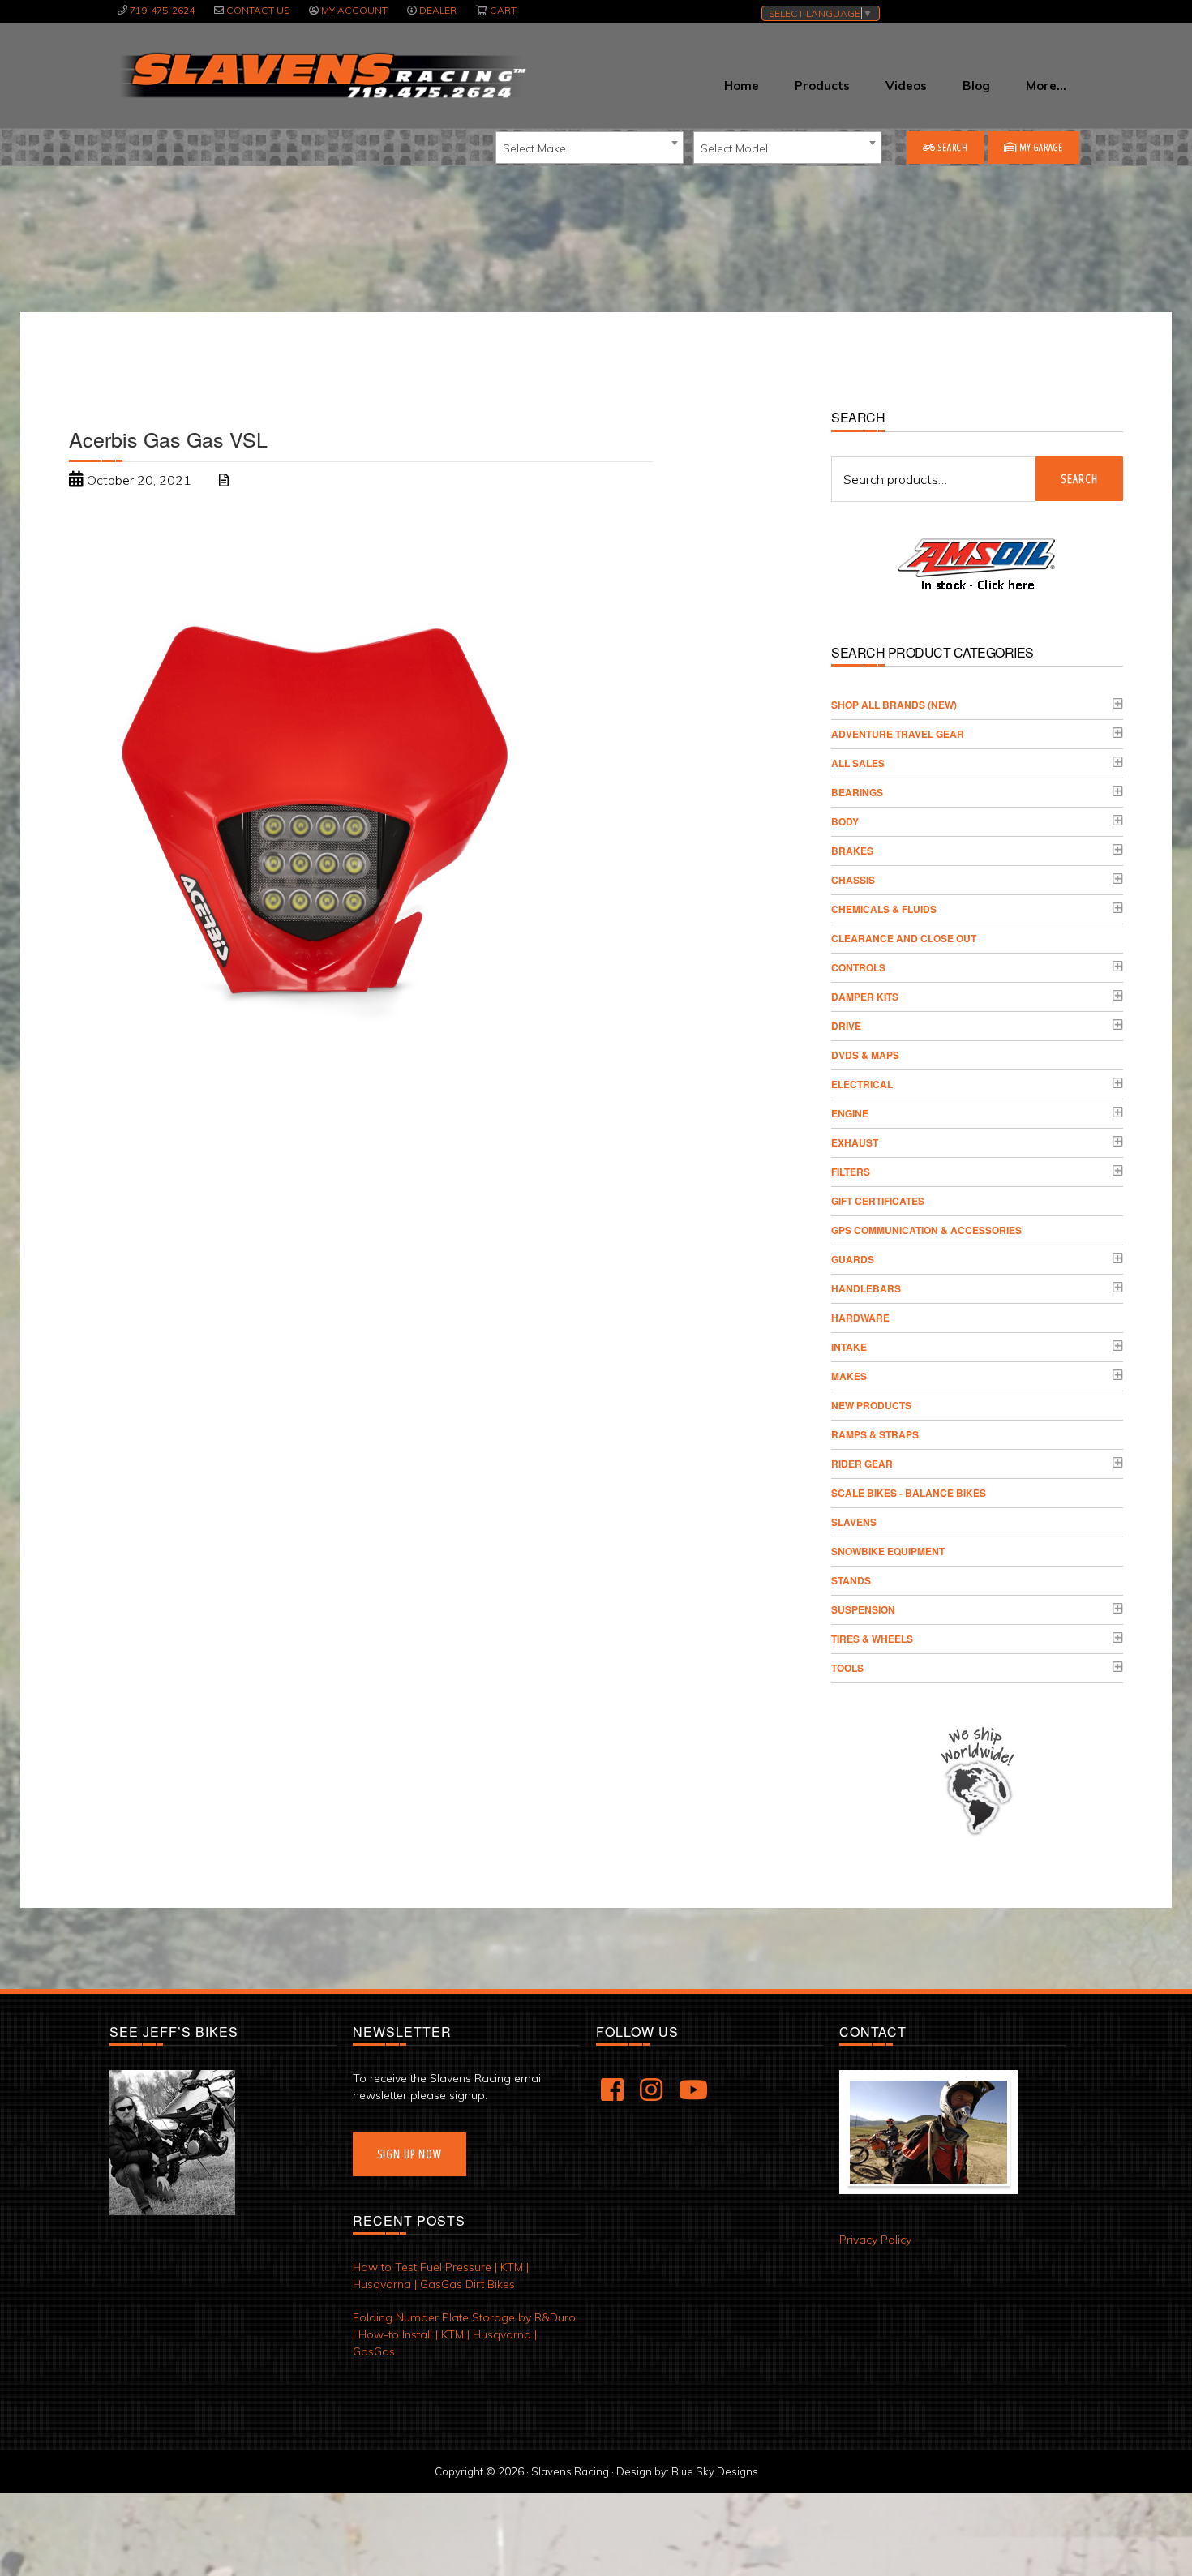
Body (845, 821)
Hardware (860, 1318)
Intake (849, 1347)
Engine (850, 1113)
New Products (871, 1405)
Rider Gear (862, 1464)
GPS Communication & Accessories (926, 1230)
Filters (851, 1172)
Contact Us (258, 10)
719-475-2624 (162, 10)
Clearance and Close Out (904, 938)
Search (952, 147)
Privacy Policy (875, 2240)
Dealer (438, 10)
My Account (354, 10)
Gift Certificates (878, 1201)
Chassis (853, 880)
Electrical (862, 1084)
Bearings (857, 792)
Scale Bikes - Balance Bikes (909, 1493)
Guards (853, 1259)
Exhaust (855, 1142)
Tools (847, 1668)
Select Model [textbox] (734, 148)
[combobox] (590, 148)
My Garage (1040, 147)
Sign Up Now (409, 2154)
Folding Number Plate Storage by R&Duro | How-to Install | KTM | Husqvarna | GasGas (464, 2334)
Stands (851, 1580)
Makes (849, 1376)
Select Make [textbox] (534, 148)
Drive (846, 1026)
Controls (858, 967)
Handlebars (866, 1288)
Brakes (852, 851)
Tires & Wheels (872, 1639)
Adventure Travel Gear (898, 734)
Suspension (863, 1609)
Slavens (854, 1522)
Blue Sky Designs (715, 2471)
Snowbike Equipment (888, 1551)
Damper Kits (865, 997)
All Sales (858, 763)
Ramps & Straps (875, 1434)
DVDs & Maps (865, 1055)
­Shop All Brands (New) (894, 705)
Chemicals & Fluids (884, 909)
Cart (503, 10)
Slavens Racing (322, 75)
